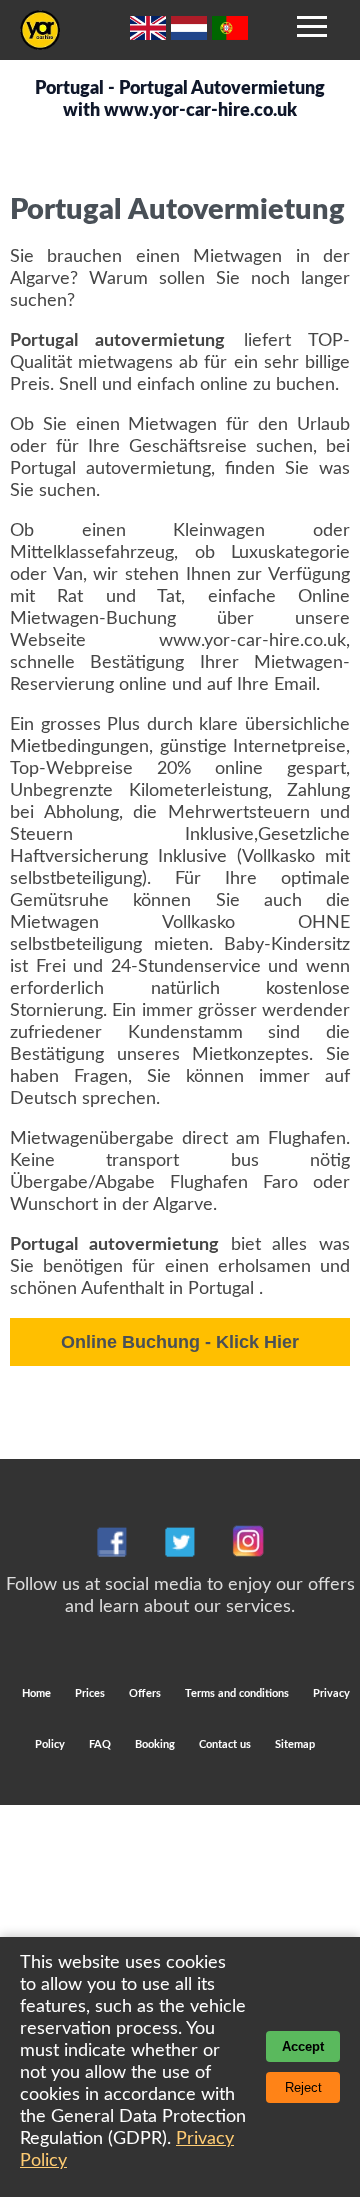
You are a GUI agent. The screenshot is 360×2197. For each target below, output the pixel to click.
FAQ (100, 1744)
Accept (303, 2046)
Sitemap (295, 1744)
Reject (303, 2087)
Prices (90, 1693)
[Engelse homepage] (150, 35)
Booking (156, 1744)
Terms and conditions (238, 1693)
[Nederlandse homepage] (191, 35)
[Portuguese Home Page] (230, 35)
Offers (146, 1693)
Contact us (225, 1744)
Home (36, 1693)
